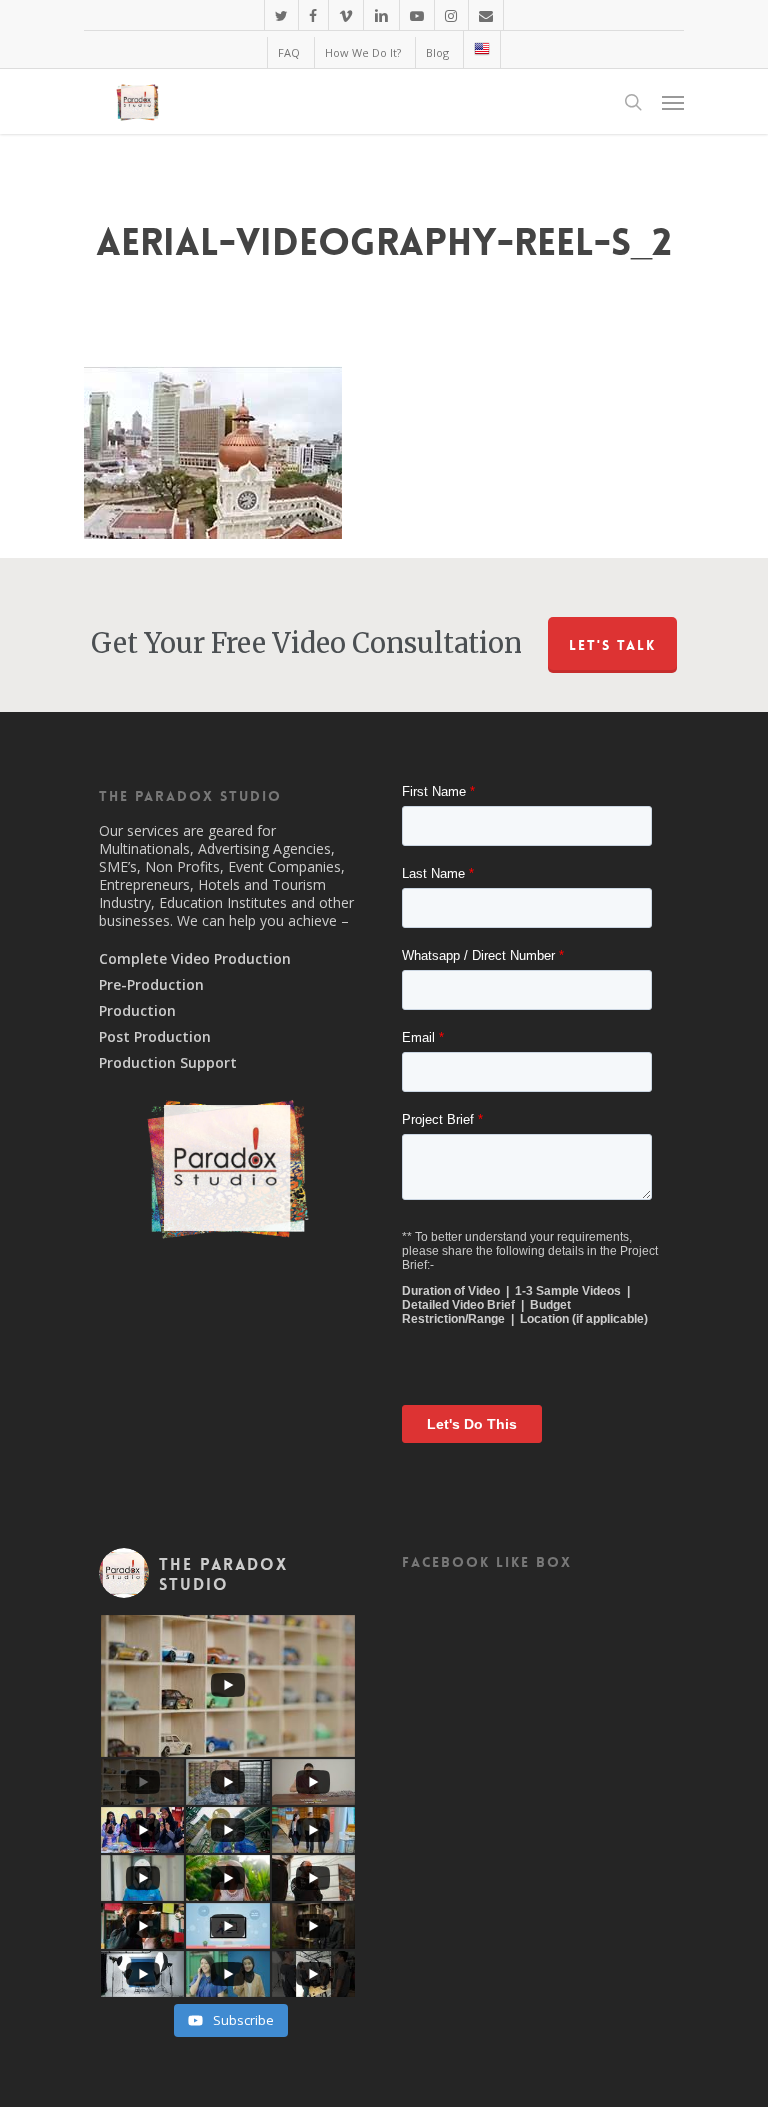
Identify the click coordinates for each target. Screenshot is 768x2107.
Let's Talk (612, 645)
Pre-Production (151, 985)
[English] (481, 49)
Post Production (155, 1037)
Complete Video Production (195, 959)
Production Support (168, 1063)
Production (137, 1011)
